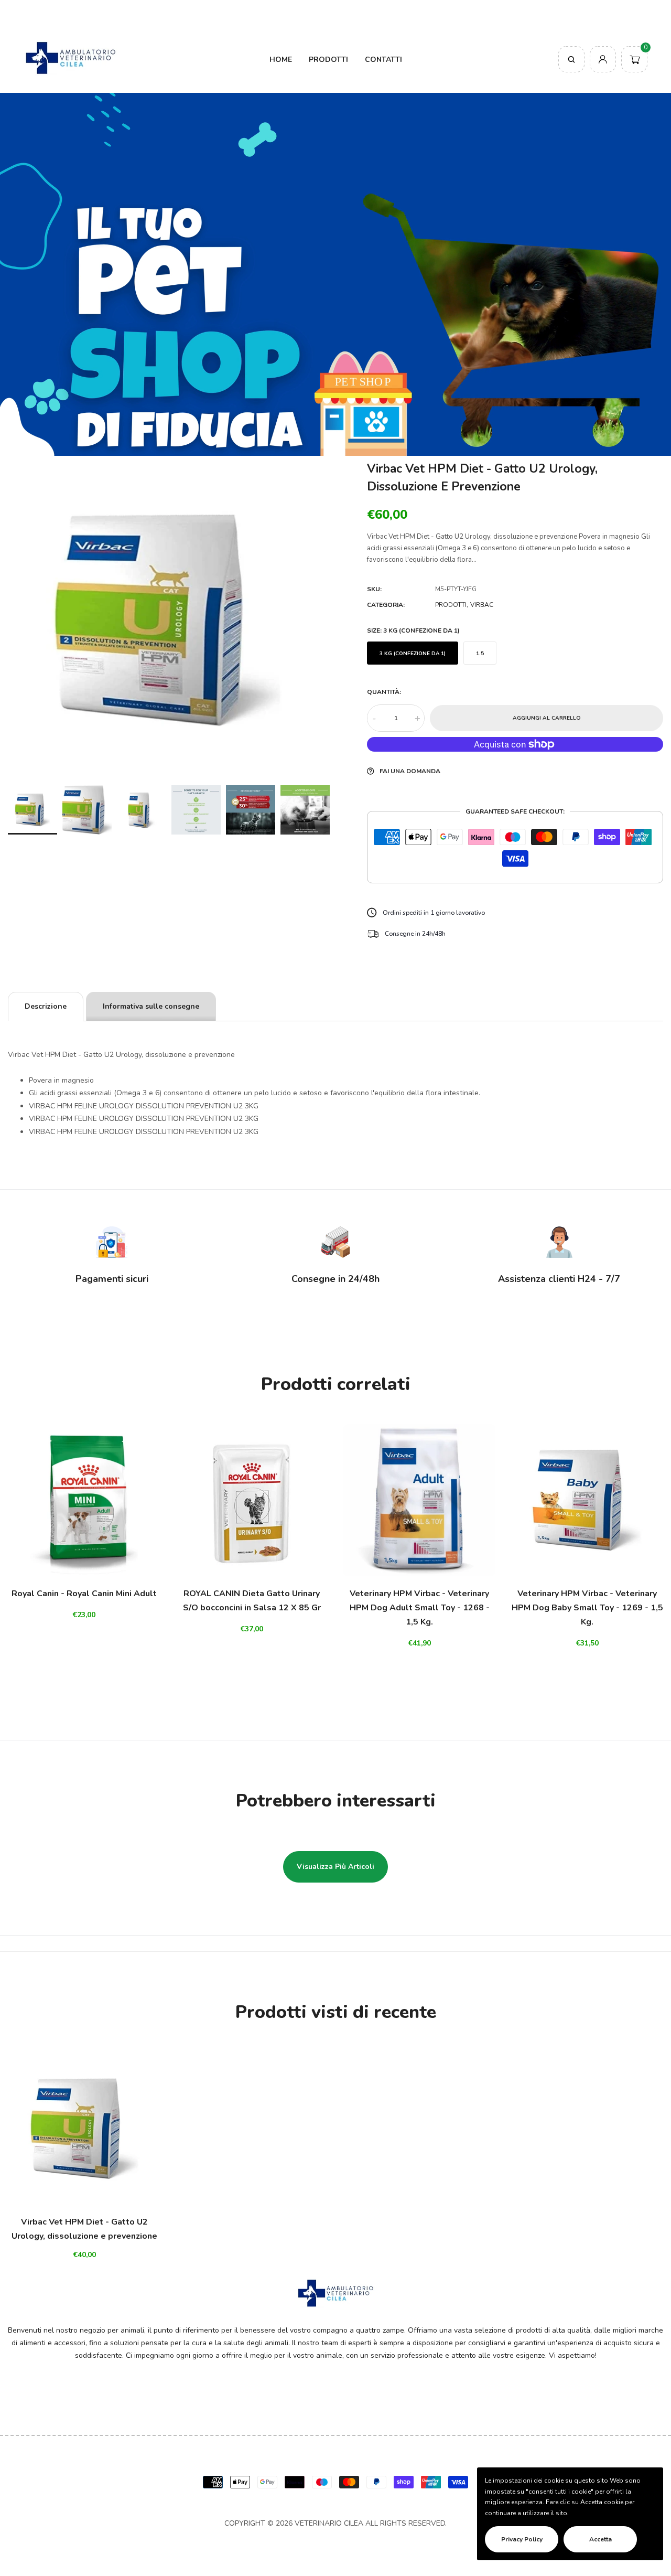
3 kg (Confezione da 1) (413, 654)
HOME (281, 60)
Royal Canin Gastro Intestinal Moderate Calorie (144, 2527)
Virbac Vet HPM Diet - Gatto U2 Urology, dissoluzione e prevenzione (84, 2229)
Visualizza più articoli (335, 1867)
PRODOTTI (328, 60)
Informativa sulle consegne (151, 1006)
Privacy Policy (522, 2539)
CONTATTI (383, 60)
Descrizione (46, 1006)
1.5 (480, 654)
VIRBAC (482, 605)
